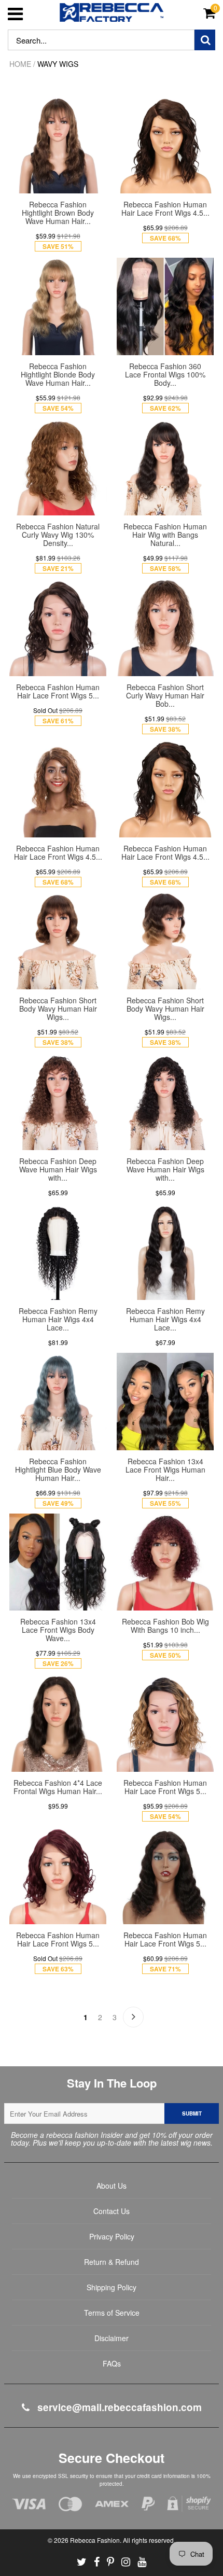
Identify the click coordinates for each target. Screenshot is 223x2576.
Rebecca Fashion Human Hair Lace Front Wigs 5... (58, 691)
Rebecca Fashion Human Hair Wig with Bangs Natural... (165, 535)
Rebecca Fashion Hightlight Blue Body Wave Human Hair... (58, 1469)
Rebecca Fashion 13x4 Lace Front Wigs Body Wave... (58, 1630)
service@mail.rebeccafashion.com (118, 2407)
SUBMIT (192, 2113)
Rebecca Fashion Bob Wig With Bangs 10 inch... (165, 1626)
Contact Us (112, 2211)
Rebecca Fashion (95, 2540)
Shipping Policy (112, 2287)
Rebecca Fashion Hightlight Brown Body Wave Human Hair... (58, 213)
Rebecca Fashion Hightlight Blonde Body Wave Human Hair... (58, 374)
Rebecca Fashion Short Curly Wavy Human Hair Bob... (165, 695)
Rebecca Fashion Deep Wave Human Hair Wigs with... (58, 1169)
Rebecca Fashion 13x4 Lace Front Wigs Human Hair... (165, 1469)
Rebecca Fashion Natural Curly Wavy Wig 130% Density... (58, 535)
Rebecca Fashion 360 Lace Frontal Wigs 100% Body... (165, 374)
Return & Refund (112, 2262)
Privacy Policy (112, 2236)
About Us (112, 2186)
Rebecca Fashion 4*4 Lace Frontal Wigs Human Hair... (58, 1787)
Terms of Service (112, 2313)
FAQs (112, 2363)
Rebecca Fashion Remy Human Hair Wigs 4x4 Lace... (58, 1319)
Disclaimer (112, 2338)
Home (20, 64)
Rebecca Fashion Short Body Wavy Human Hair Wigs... (58, 1009)
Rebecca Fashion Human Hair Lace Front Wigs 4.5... (165, 208)
